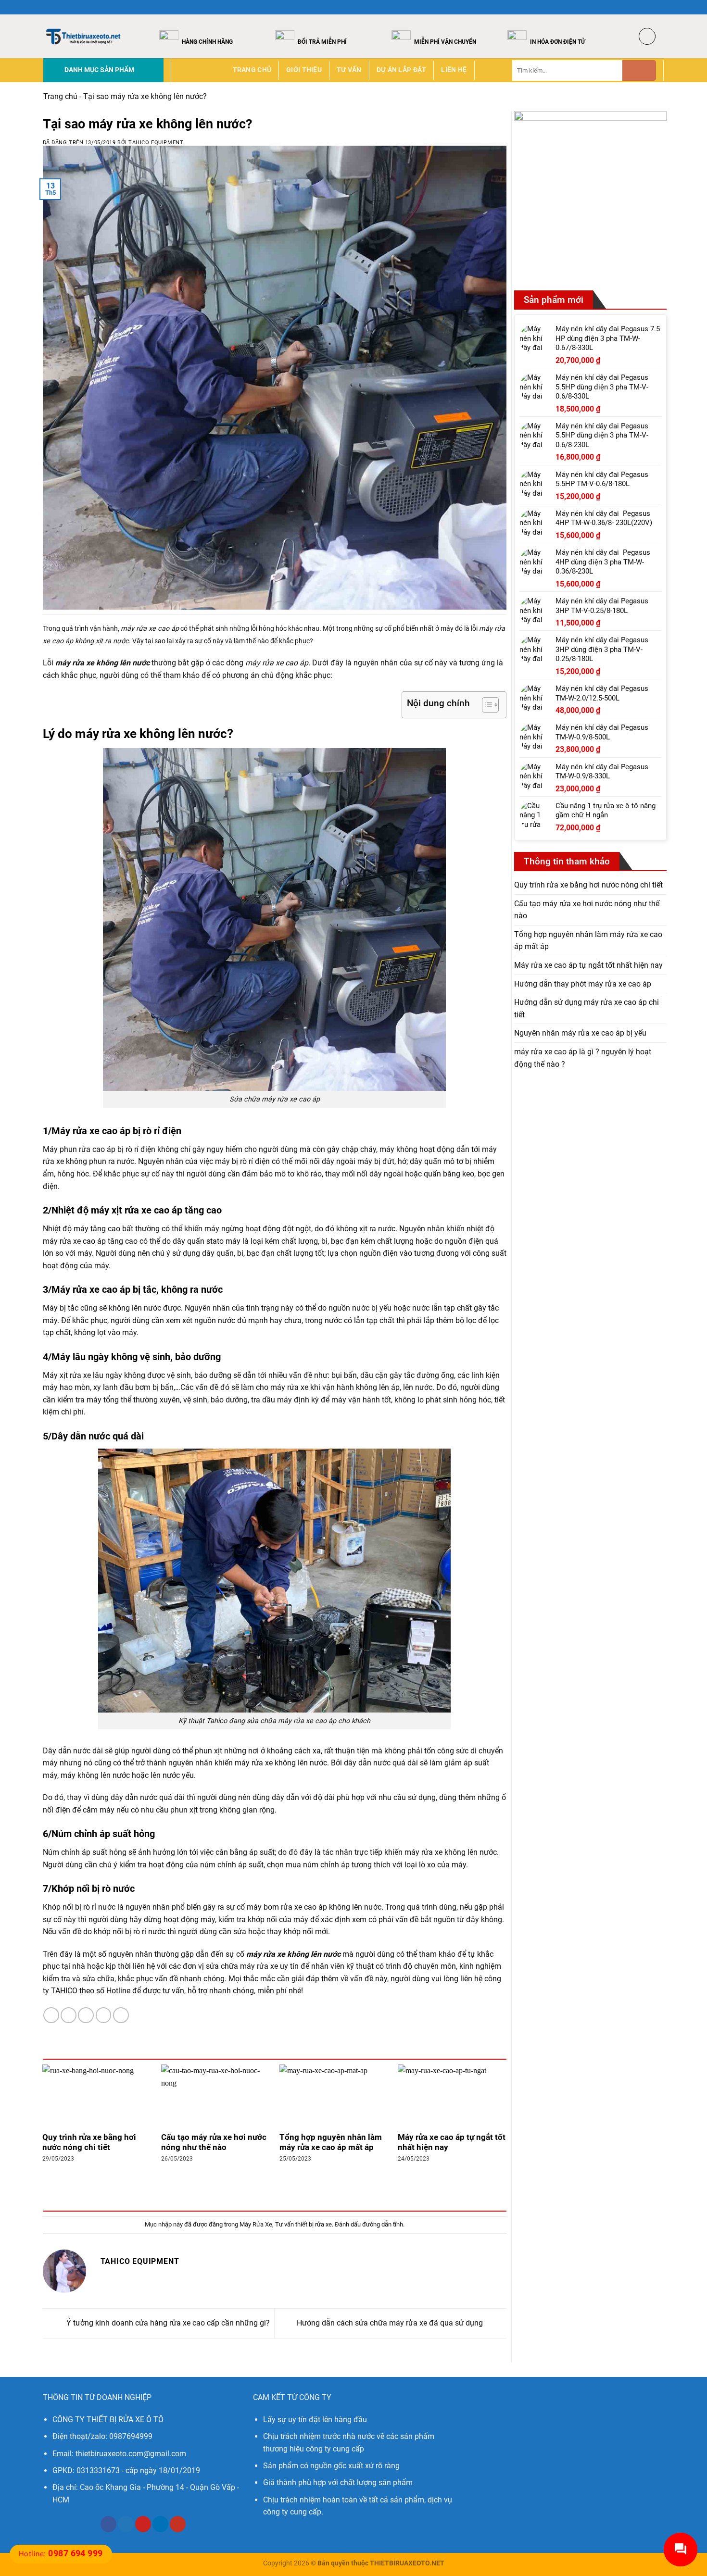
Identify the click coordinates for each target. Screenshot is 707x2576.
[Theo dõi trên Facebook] (631, 7)
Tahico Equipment (156, 143)
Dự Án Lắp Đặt (402, 70)
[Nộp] (639, 70)
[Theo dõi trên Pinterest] (143, 2524)
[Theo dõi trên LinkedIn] (160, 2524)
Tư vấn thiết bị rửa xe (303, 2224)
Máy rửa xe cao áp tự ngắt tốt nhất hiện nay (452, 2143)
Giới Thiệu (304, 70)
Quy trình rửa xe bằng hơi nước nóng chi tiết (89, 2143)
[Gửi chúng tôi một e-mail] (659, 7)
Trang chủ (252, 70)
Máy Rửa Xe (256, 2224)
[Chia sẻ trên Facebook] (51, 2015)
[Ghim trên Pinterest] (104, 2015)
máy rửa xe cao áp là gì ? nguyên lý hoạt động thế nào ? (583, 1058)
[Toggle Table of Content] (486, 705)
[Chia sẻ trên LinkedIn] (121, 2015)
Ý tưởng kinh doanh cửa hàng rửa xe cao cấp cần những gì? (167, 2323)
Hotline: (61, 2554)
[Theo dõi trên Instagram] (641, 7)
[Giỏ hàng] (647, 36)
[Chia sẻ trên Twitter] (69, 2015)
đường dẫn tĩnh (383, 2224)
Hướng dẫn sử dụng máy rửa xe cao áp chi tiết (587, 1008)
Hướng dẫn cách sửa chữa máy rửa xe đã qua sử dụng (391, 2323)
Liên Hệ (454, 70)
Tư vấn (349, 70)
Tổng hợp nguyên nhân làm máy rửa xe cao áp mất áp (331, 2143)
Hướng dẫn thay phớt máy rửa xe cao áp (583, 983)
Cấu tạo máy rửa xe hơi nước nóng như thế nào (214, 2143)
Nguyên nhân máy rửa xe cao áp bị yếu (580, 1033)
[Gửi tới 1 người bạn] (86, 2015)
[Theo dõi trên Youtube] (178, 2524)
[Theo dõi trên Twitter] (650, 7)
